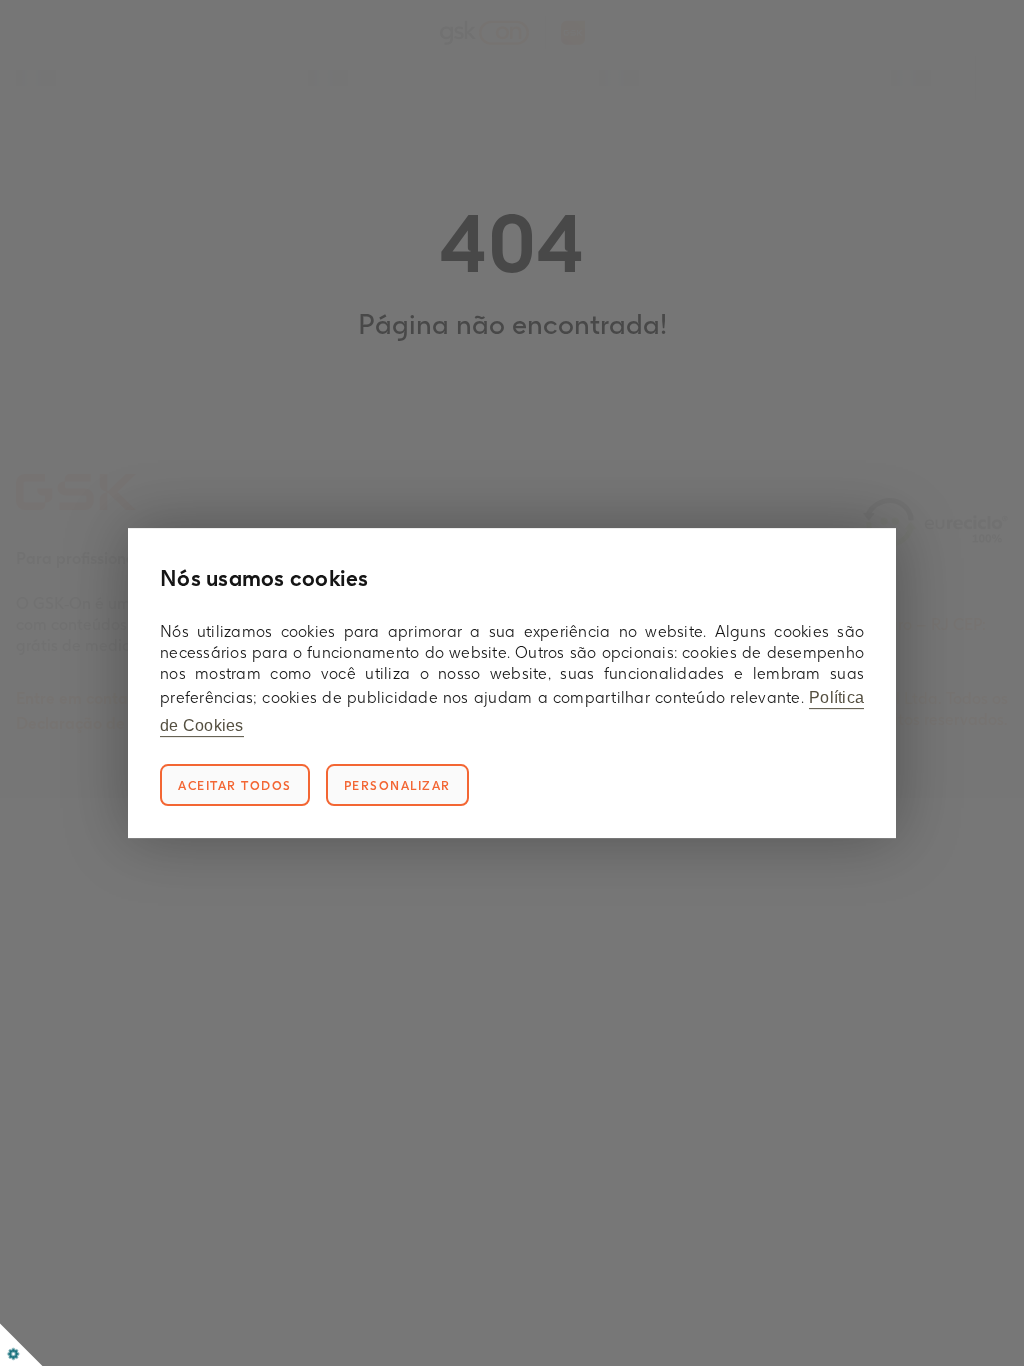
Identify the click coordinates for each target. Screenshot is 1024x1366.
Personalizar (397, 785)
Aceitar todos (235, 785)
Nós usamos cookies (264, 578)
